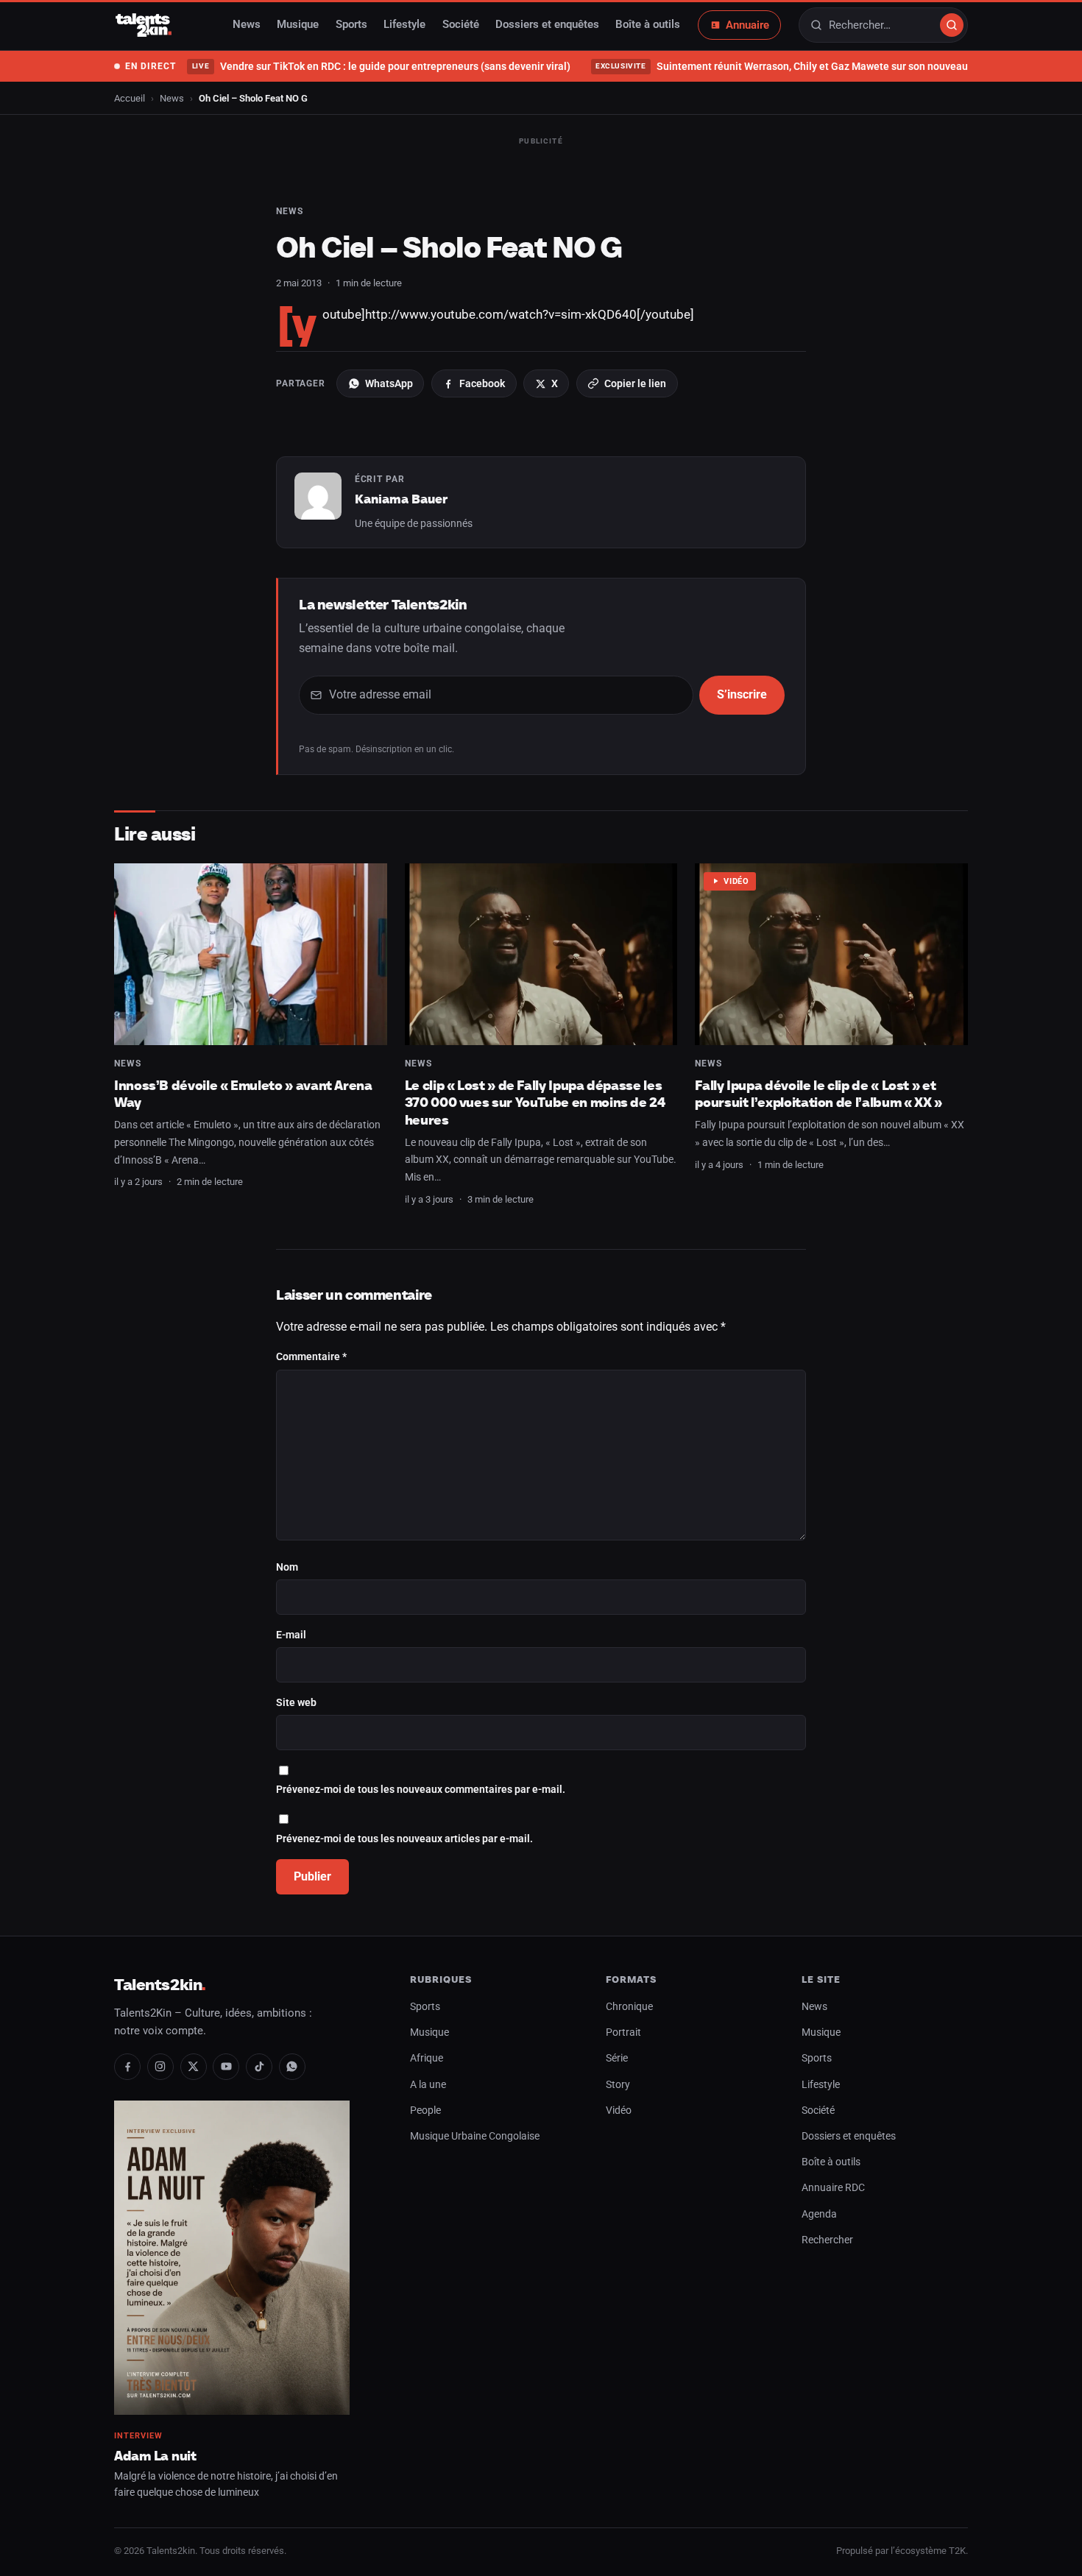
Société (461, 25)
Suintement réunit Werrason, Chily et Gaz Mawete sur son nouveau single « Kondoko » (826, 66)
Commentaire (311, 1357)
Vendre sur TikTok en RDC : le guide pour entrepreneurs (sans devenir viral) (381, 66)
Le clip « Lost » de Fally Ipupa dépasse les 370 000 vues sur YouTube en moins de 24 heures (535, 1103)
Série (617, 2058)
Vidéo (736, 881)
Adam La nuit (155, 2456)
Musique (298, 25)
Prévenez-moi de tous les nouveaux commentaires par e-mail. (421, 1790)
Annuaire (747, 25)
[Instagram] (160, 2067)
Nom (287, 1567)
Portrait (623, 2032)
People (425, 2110)
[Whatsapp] (292, 2067)
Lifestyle (404, 25)
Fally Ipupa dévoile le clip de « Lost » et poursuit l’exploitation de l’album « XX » (818, 1094)
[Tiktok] (259, 2067)
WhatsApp (389, 383)
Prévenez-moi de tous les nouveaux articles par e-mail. (404, 1839)
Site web (296, 1703)
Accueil (130, 98)
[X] (194, 2067)
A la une (428, 2085)
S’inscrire (742, 694)
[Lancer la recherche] (952, 25)
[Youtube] (226, 2067)
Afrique (427, 2058)
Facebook (482, 383)
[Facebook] (127, 2067)
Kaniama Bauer (401, 499)
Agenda (819, 2214)
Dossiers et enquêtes (547, 25)
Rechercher (827, 2240)
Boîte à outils (648, 25)
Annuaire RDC (833, 2188)
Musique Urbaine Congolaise (475, 2136)
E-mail (291, 1635)
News (247, 25)
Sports (351, 25)
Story (618, 2085)
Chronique (629, 2007)
